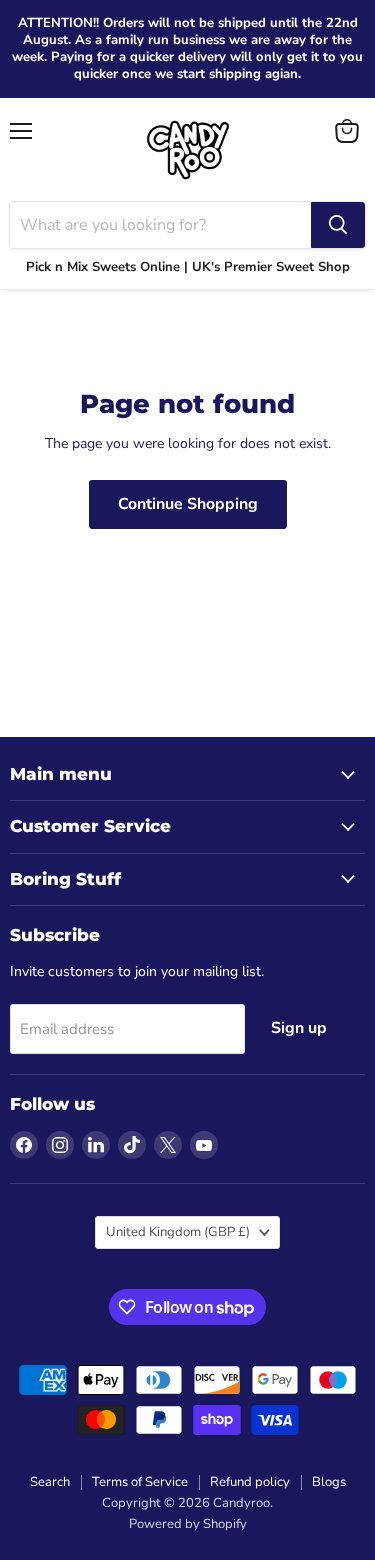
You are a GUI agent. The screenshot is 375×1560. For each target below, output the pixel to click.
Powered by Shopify (188, 1524)
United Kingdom (178, 1232)
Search (50, 1482)
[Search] (338, 225)
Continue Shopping (188, 504)
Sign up (299, 1028)
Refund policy (250, 1482)
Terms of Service (140, 1482)
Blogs (329, 1482)
